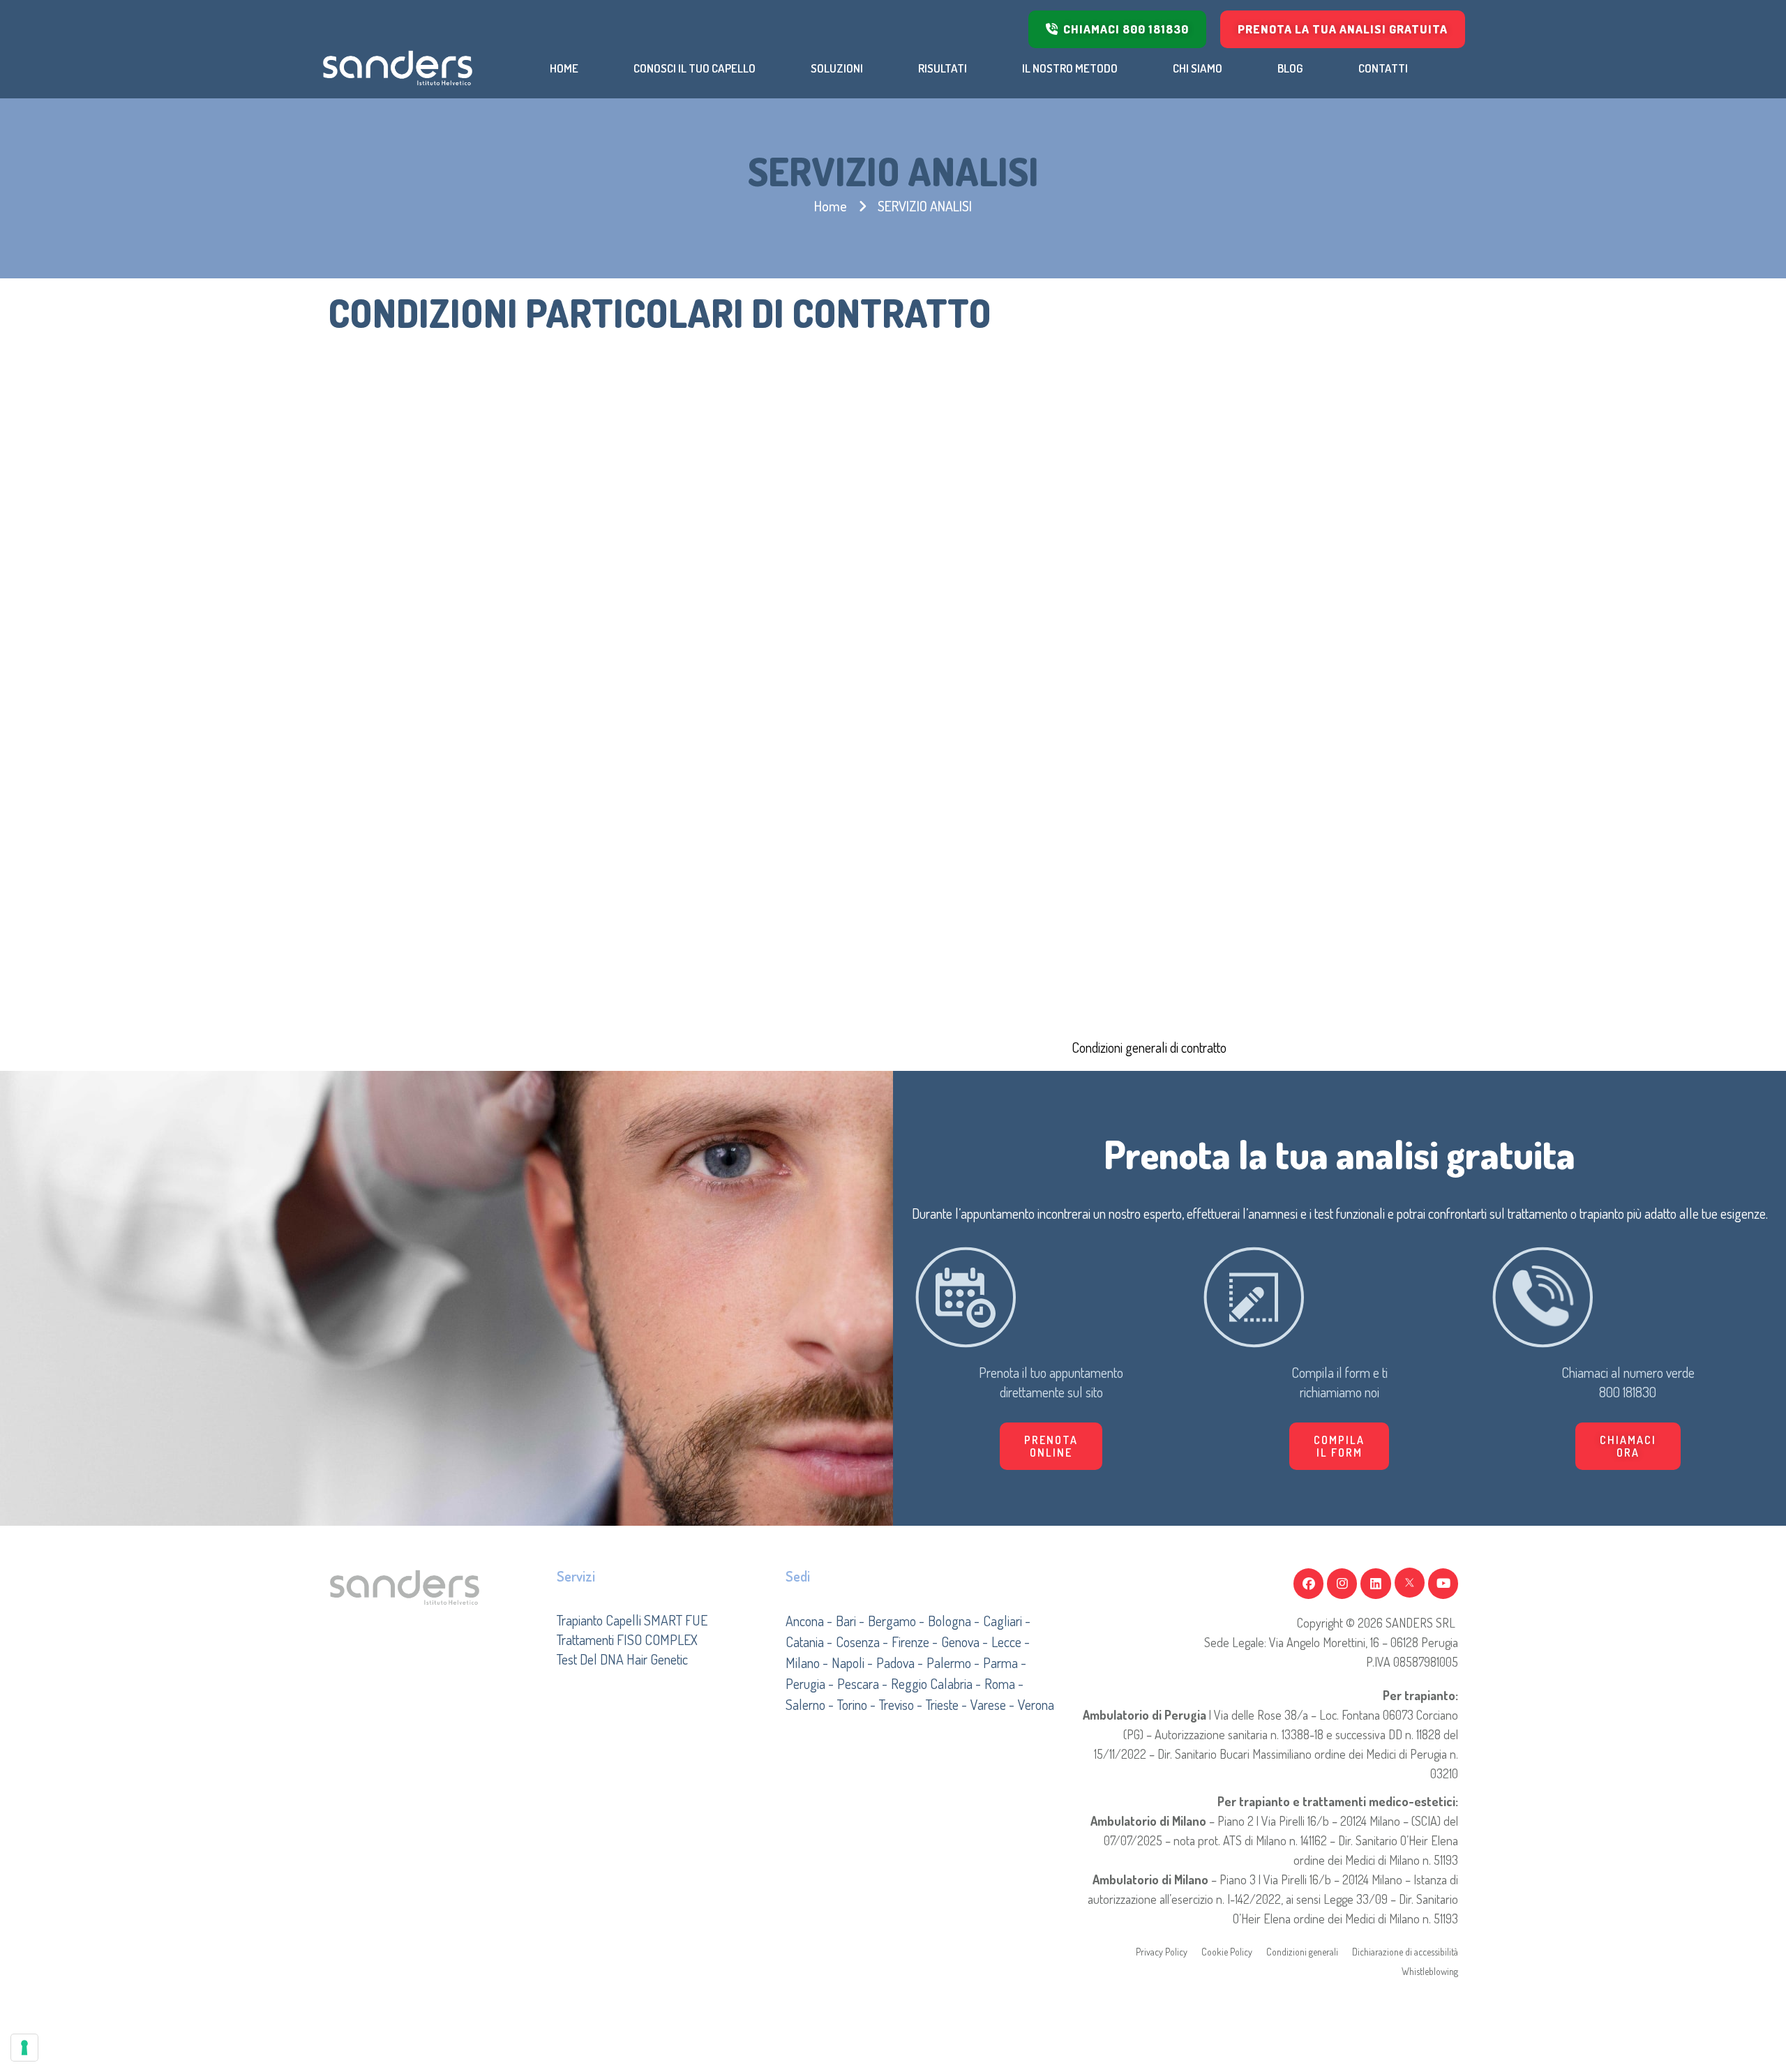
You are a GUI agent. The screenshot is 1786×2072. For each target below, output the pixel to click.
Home (831, 206)
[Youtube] (1443, 1583)
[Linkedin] (1375, 1583)
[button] (1339, 1446)
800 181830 (1628, 1392)
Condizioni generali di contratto (1149, 1047)
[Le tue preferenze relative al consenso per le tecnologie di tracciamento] (24, 2048)
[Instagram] (1342, 1583)
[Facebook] (1308, 1583)
